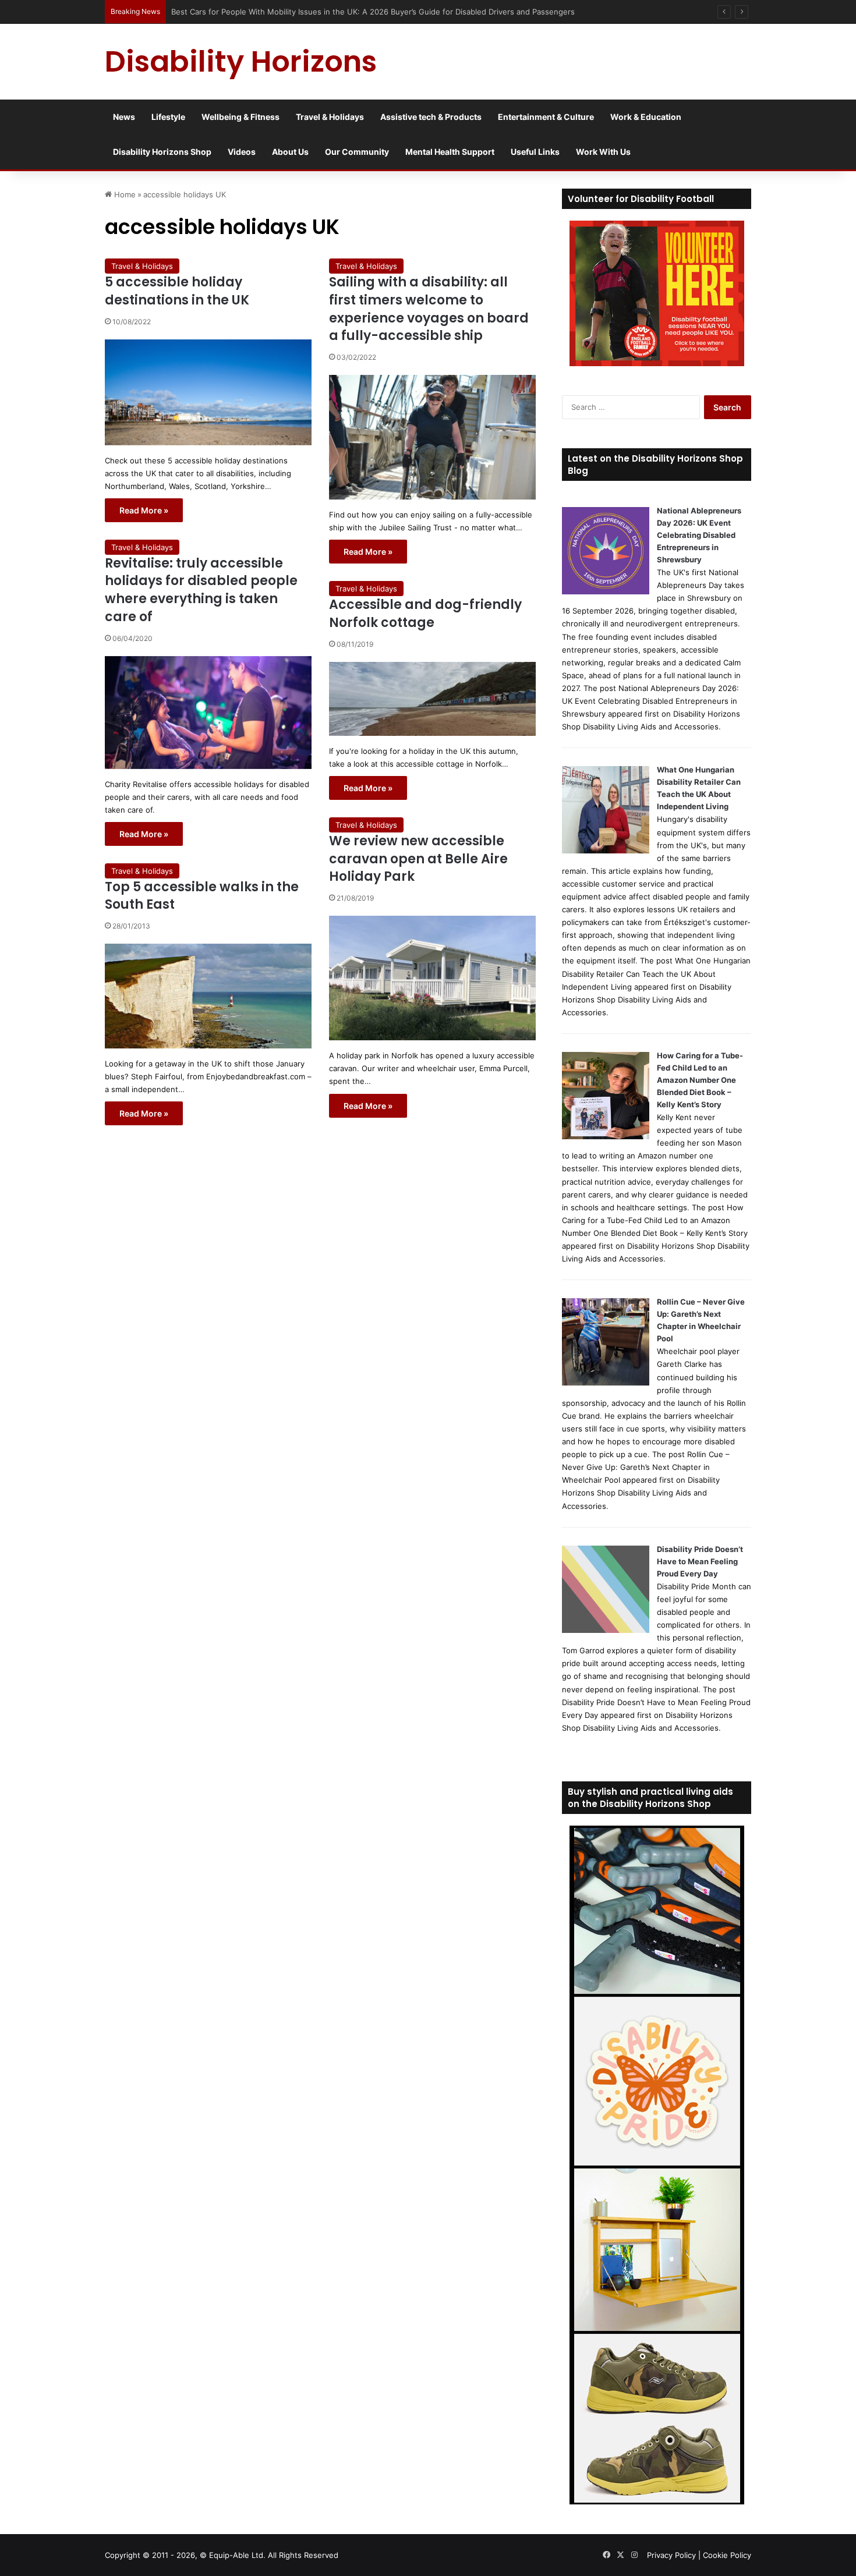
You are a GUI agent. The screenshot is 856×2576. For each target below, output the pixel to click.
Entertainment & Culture (546, 117)
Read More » (144, 510)
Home (124, 194)
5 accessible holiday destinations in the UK (177, 291)
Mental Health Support (450, 152)
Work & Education (646, 117)
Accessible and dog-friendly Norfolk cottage (425, 614)
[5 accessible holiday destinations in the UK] (208, 392)
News (124, 117)
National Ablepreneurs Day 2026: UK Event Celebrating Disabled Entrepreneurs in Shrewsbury (699, 535)
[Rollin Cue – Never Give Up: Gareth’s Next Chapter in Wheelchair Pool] (606, 1383)
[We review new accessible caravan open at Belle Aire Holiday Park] (432, 978)
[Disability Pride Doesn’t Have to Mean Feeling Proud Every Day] (606, 1630)
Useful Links (535, 152)
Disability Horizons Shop (162, 152)
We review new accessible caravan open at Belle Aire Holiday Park (418, 859)
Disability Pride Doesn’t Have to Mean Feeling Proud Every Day (700, 1561)
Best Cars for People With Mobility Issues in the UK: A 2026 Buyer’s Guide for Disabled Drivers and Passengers (374, 12)
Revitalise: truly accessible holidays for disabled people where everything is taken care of (201, 590)
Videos (242, 152)
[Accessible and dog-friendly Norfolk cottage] (432, 699)
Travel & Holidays (330, 117)
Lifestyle (168, 117)
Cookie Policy (727, 2555)
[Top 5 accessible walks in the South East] (208, 996)
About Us (290, 152)
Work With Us (603, 152)
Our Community (357, 152)
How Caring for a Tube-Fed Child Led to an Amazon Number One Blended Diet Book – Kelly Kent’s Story (700, 1080)
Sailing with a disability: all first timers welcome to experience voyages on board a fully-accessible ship (429, 309)
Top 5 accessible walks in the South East (202, 896)
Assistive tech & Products (431, 117)
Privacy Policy (671, 2555)
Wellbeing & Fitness (240, 117)
